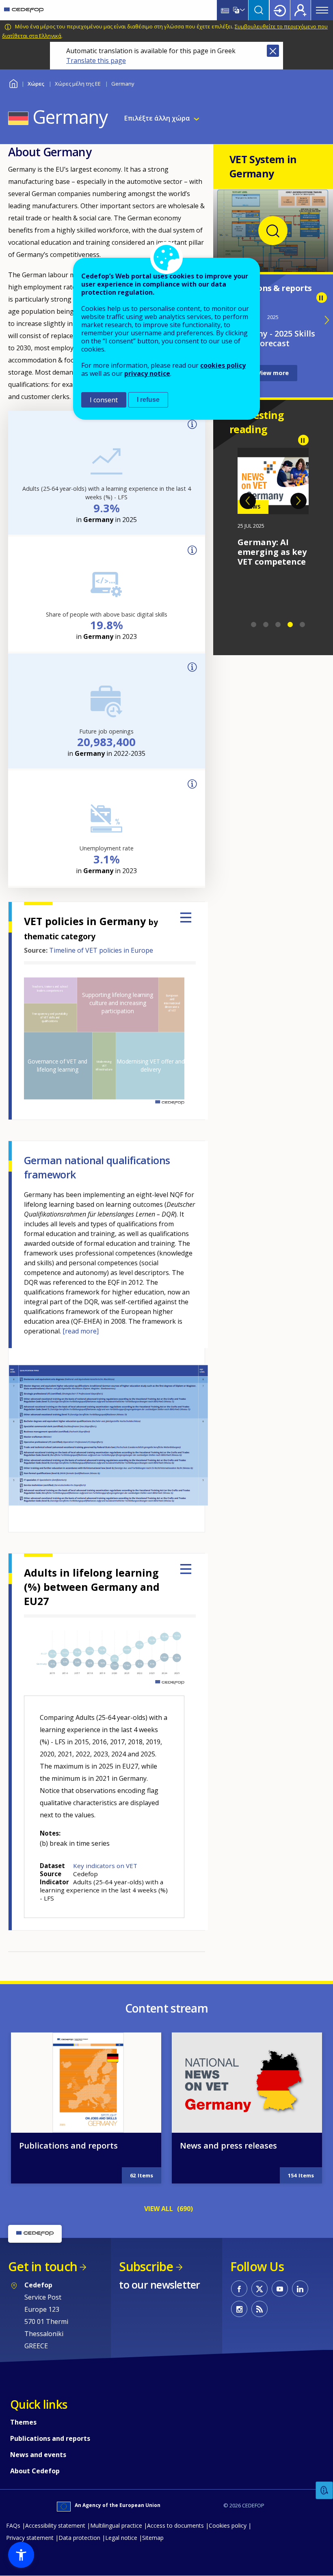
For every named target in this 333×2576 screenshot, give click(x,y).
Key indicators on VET (105, 1866)
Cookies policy (228, 2525)
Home (13, 83)
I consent (104, 400)
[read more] (81, 1331)
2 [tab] (266, 625)
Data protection (79, 2538)
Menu (322, 10)
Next (298, 501)
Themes (23, 2422)
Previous (248, 501)
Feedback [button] (324, 2491)
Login (280, 10)
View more (273, 373)
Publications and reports (68, 2146)
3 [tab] (278, 625)
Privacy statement (30, 2538)
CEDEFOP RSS (259, 2309)
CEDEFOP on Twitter (259, 2289)
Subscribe (146, 2266)
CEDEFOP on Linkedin (300, 2289)
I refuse (148, 400)
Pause (322, 298)
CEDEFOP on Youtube (280, 2289)
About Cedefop (35, 2471)
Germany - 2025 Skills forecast (273, 338)
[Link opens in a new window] (273, 262)
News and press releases (228, 2146)
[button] (21, 2555)
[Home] (24, 10)
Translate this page (96, 60)
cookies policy (223, 365)
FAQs (13, 2525)
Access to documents (175, 2525)
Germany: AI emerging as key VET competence (272, 552)
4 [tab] (290, 625)
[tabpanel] (273, 507)
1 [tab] (254, 625)
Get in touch (43, 2266)
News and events (38, 2455)
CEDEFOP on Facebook (239, 2289)
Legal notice (121, 2538)
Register (301, 10)
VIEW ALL (159, 2209)
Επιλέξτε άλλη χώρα (157, 118)
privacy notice (147, 373)
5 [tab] (303, 625)
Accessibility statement (55, 2525)
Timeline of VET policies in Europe (101, 950)
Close (273, 51)
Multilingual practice (116, 2525)
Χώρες (36, 84)
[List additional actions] (242, 10)
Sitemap (153, 2538)
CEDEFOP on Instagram (239, 2309)
